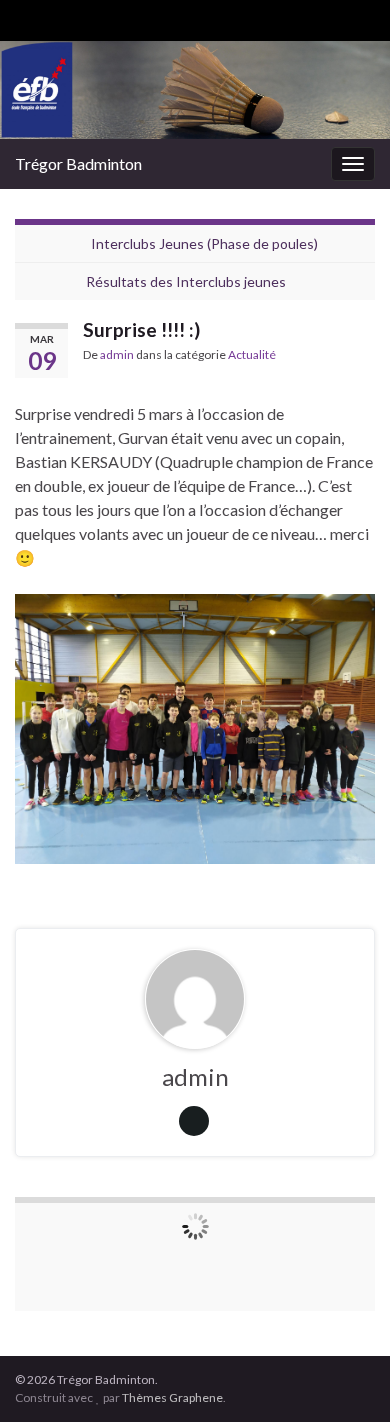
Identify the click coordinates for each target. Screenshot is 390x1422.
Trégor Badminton (78, 163)
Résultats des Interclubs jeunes (186, 281)
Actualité (252, 354)
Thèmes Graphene (172, 1397)
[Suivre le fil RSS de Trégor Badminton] (24, 16)
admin (117, 354)
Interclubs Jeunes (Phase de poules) (204, 243)
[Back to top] (345, 1377)
